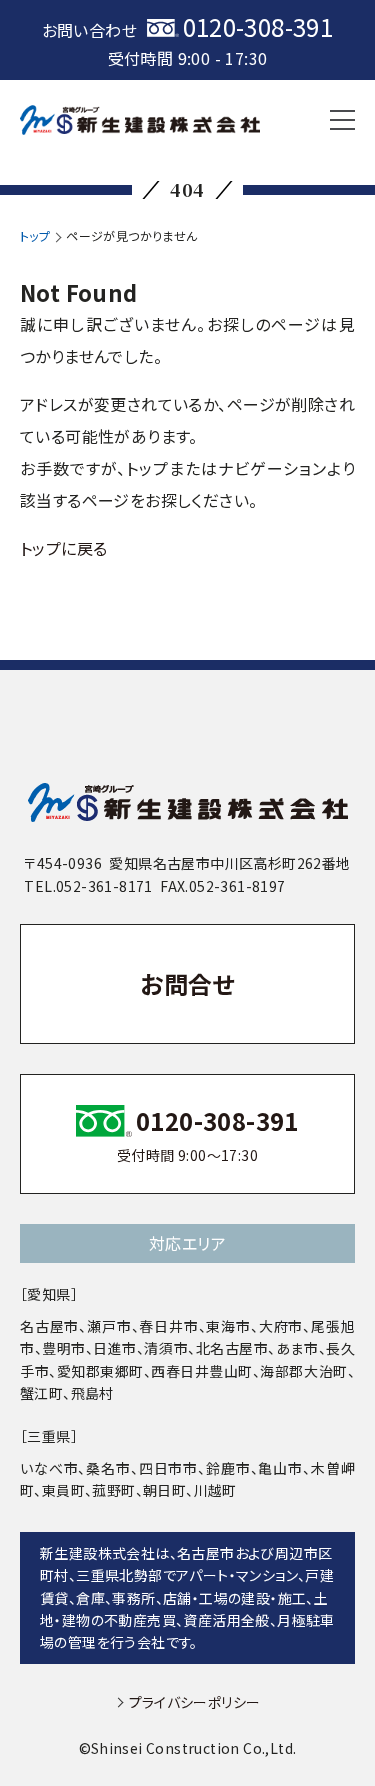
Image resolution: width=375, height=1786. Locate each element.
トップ (35, 235)
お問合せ (187, 983)
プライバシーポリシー (195, 1702)
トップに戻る (63, 548)
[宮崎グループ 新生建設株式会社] (140, 120)
